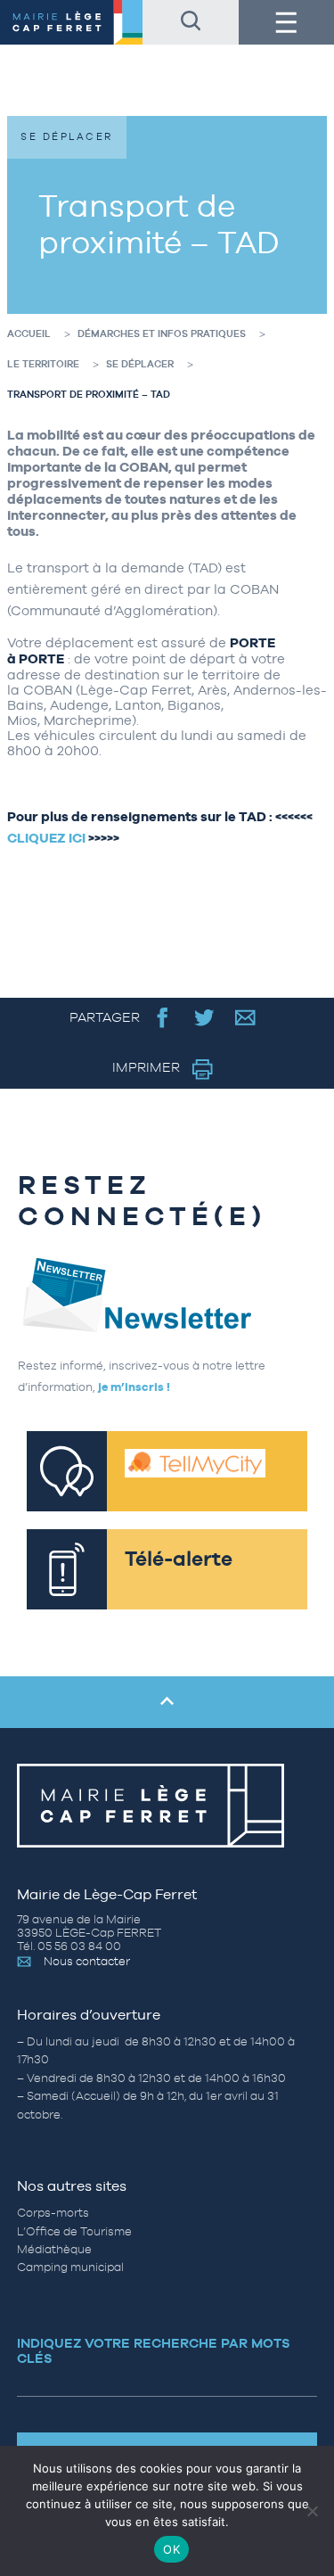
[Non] (312, 2511)
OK (171, 2549)
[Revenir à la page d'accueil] (71, 22)
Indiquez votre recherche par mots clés (154, 2350)
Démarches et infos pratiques (162, 333)
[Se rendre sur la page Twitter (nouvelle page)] (204, 1017)
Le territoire (43, 364)
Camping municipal (70, 2267)
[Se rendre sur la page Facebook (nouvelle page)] (163, 1017)
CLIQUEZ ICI (46, 838)
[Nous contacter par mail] (245, 1017)
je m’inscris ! (134, 1387)
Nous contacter (87, 1961)
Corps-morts (53, 2213)
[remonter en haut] (167, 1702)
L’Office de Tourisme (74, 2231)
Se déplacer (140, 364)
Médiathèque (54, 2249)
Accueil (29, 333)
